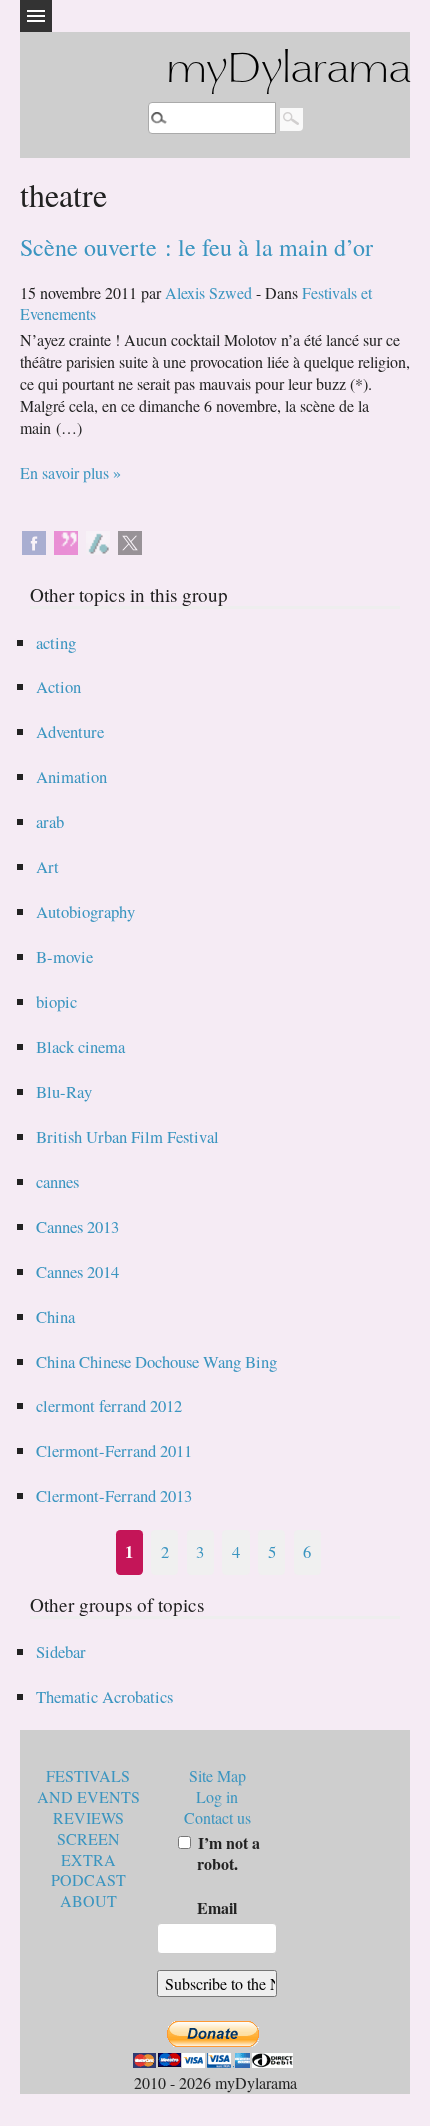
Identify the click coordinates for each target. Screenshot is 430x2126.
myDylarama (288, 71)
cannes (57, 1181)
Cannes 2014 (77, 1271)
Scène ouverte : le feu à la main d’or (196, 247)
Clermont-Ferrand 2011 (114, 1450)
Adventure (70, 731)
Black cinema (80, 1046)
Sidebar (61, 1651)
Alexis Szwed (208, 292)
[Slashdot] (98, 540)
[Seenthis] (66, 540)
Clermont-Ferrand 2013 (114, 1495)
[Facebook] (34, 540)
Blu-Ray (64, 1091)
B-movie (64, 956)
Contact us (217, 1817)
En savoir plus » (70, 472)
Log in (217, 1796)
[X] (130, 540)
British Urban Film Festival (127, 1136)
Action (58, 686)
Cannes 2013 (77, 1226)
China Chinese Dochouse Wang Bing (156, 1361)
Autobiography (85, 911)
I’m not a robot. (227, 1853)
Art (47, 866)
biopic (56, 1001)
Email (217, 1907)
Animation (71, 776)
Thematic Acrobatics (104, 1696)
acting (56, 642)
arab (50, 821)
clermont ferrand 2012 (109, 1405)
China (55, 1316)
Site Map (217, 1775)
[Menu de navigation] (36, 16)
